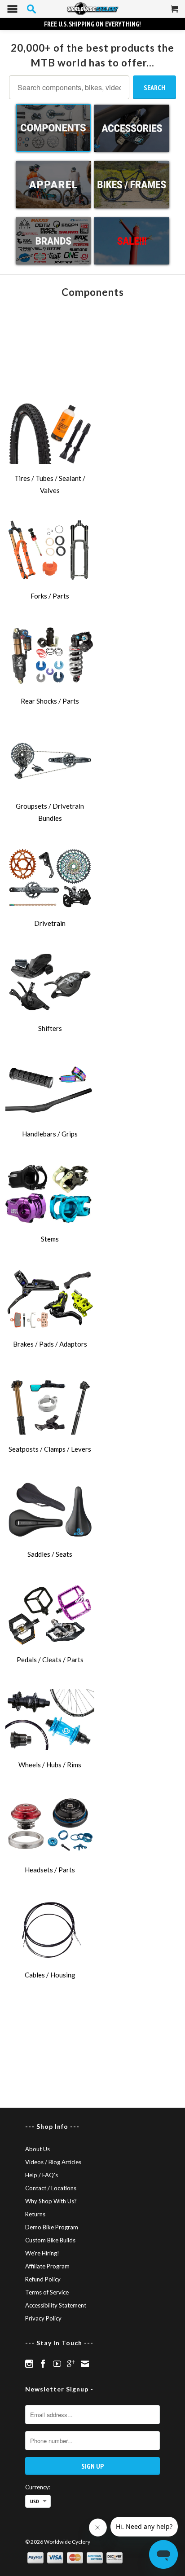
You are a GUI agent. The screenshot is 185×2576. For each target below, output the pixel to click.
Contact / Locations (51, 2188)
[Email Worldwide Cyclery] (85, 2364)
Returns (35, 2214)
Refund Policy (43, 2279)
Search (154, 88)
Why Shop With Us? (51, 2201)
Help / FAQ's (42, 2175)
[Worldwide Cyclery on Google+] (71, 2364)
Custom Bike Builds (50, 2240)
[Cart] (175, 13)
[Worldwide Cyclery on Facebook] (43, 2364)
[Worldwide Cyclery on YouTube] (57, 2364)
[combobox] (69, 87)
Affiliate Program (47, 2266)
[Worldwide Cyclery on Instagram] (29, 2364)
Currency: (38, 2487)
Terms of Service (47, 2292)
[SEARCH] (31, 9)
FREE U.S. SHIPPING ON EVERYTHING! (92, 24)
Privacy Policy (43, 2318)
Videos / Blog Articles (53, 2162)
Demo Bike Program (52, 2227)
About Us (37, 2149)
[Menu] (12, 11)
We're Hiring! (42, 2253)
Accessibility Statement (56, 2305)
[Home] (92, 9)
